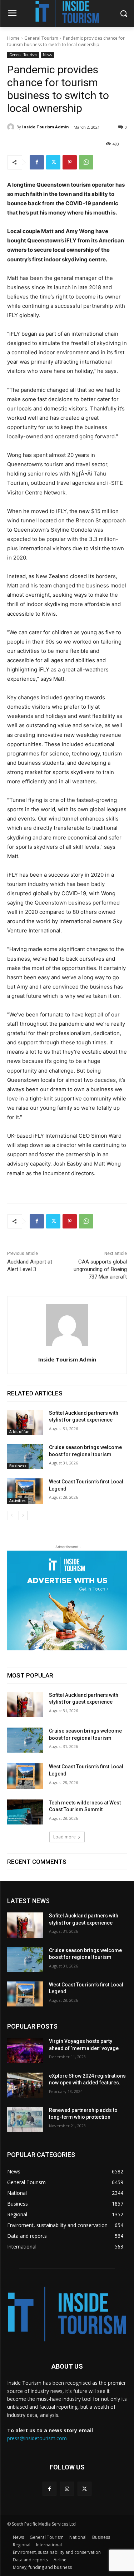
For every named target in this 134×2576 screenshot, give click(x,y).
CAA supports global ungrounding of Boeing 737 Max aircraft (100, 1269)
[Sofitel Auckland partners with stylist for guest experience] (25, 1422)
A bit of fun (19, 1432)
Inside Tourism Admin (46, 127)
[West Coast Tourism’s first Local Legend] (25, 1491)
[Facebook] (37, 162)
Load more (64, 1837)
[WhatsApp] (86, 162)
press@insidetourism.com (37, 2438)
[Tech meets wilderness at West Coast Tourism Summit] (25, 1812)
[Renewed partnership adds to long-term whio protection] (25, 2119)
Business (18, 1466)
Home (13, 38)
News (47, 55)
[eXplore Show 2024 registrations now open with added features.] (25, 2085)
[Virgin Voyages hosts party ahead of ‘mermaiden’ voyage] (25, 2050)
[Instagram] (67, 2489)
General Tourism (41, 38)
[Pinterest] (70, 162)
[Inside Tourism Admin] (12, 127)
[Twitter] (53, 162)
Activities (18, 1501)
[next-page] (23, 1516)
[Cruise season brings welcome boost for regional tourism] (25, 1457)
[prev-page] (12, 1516)
